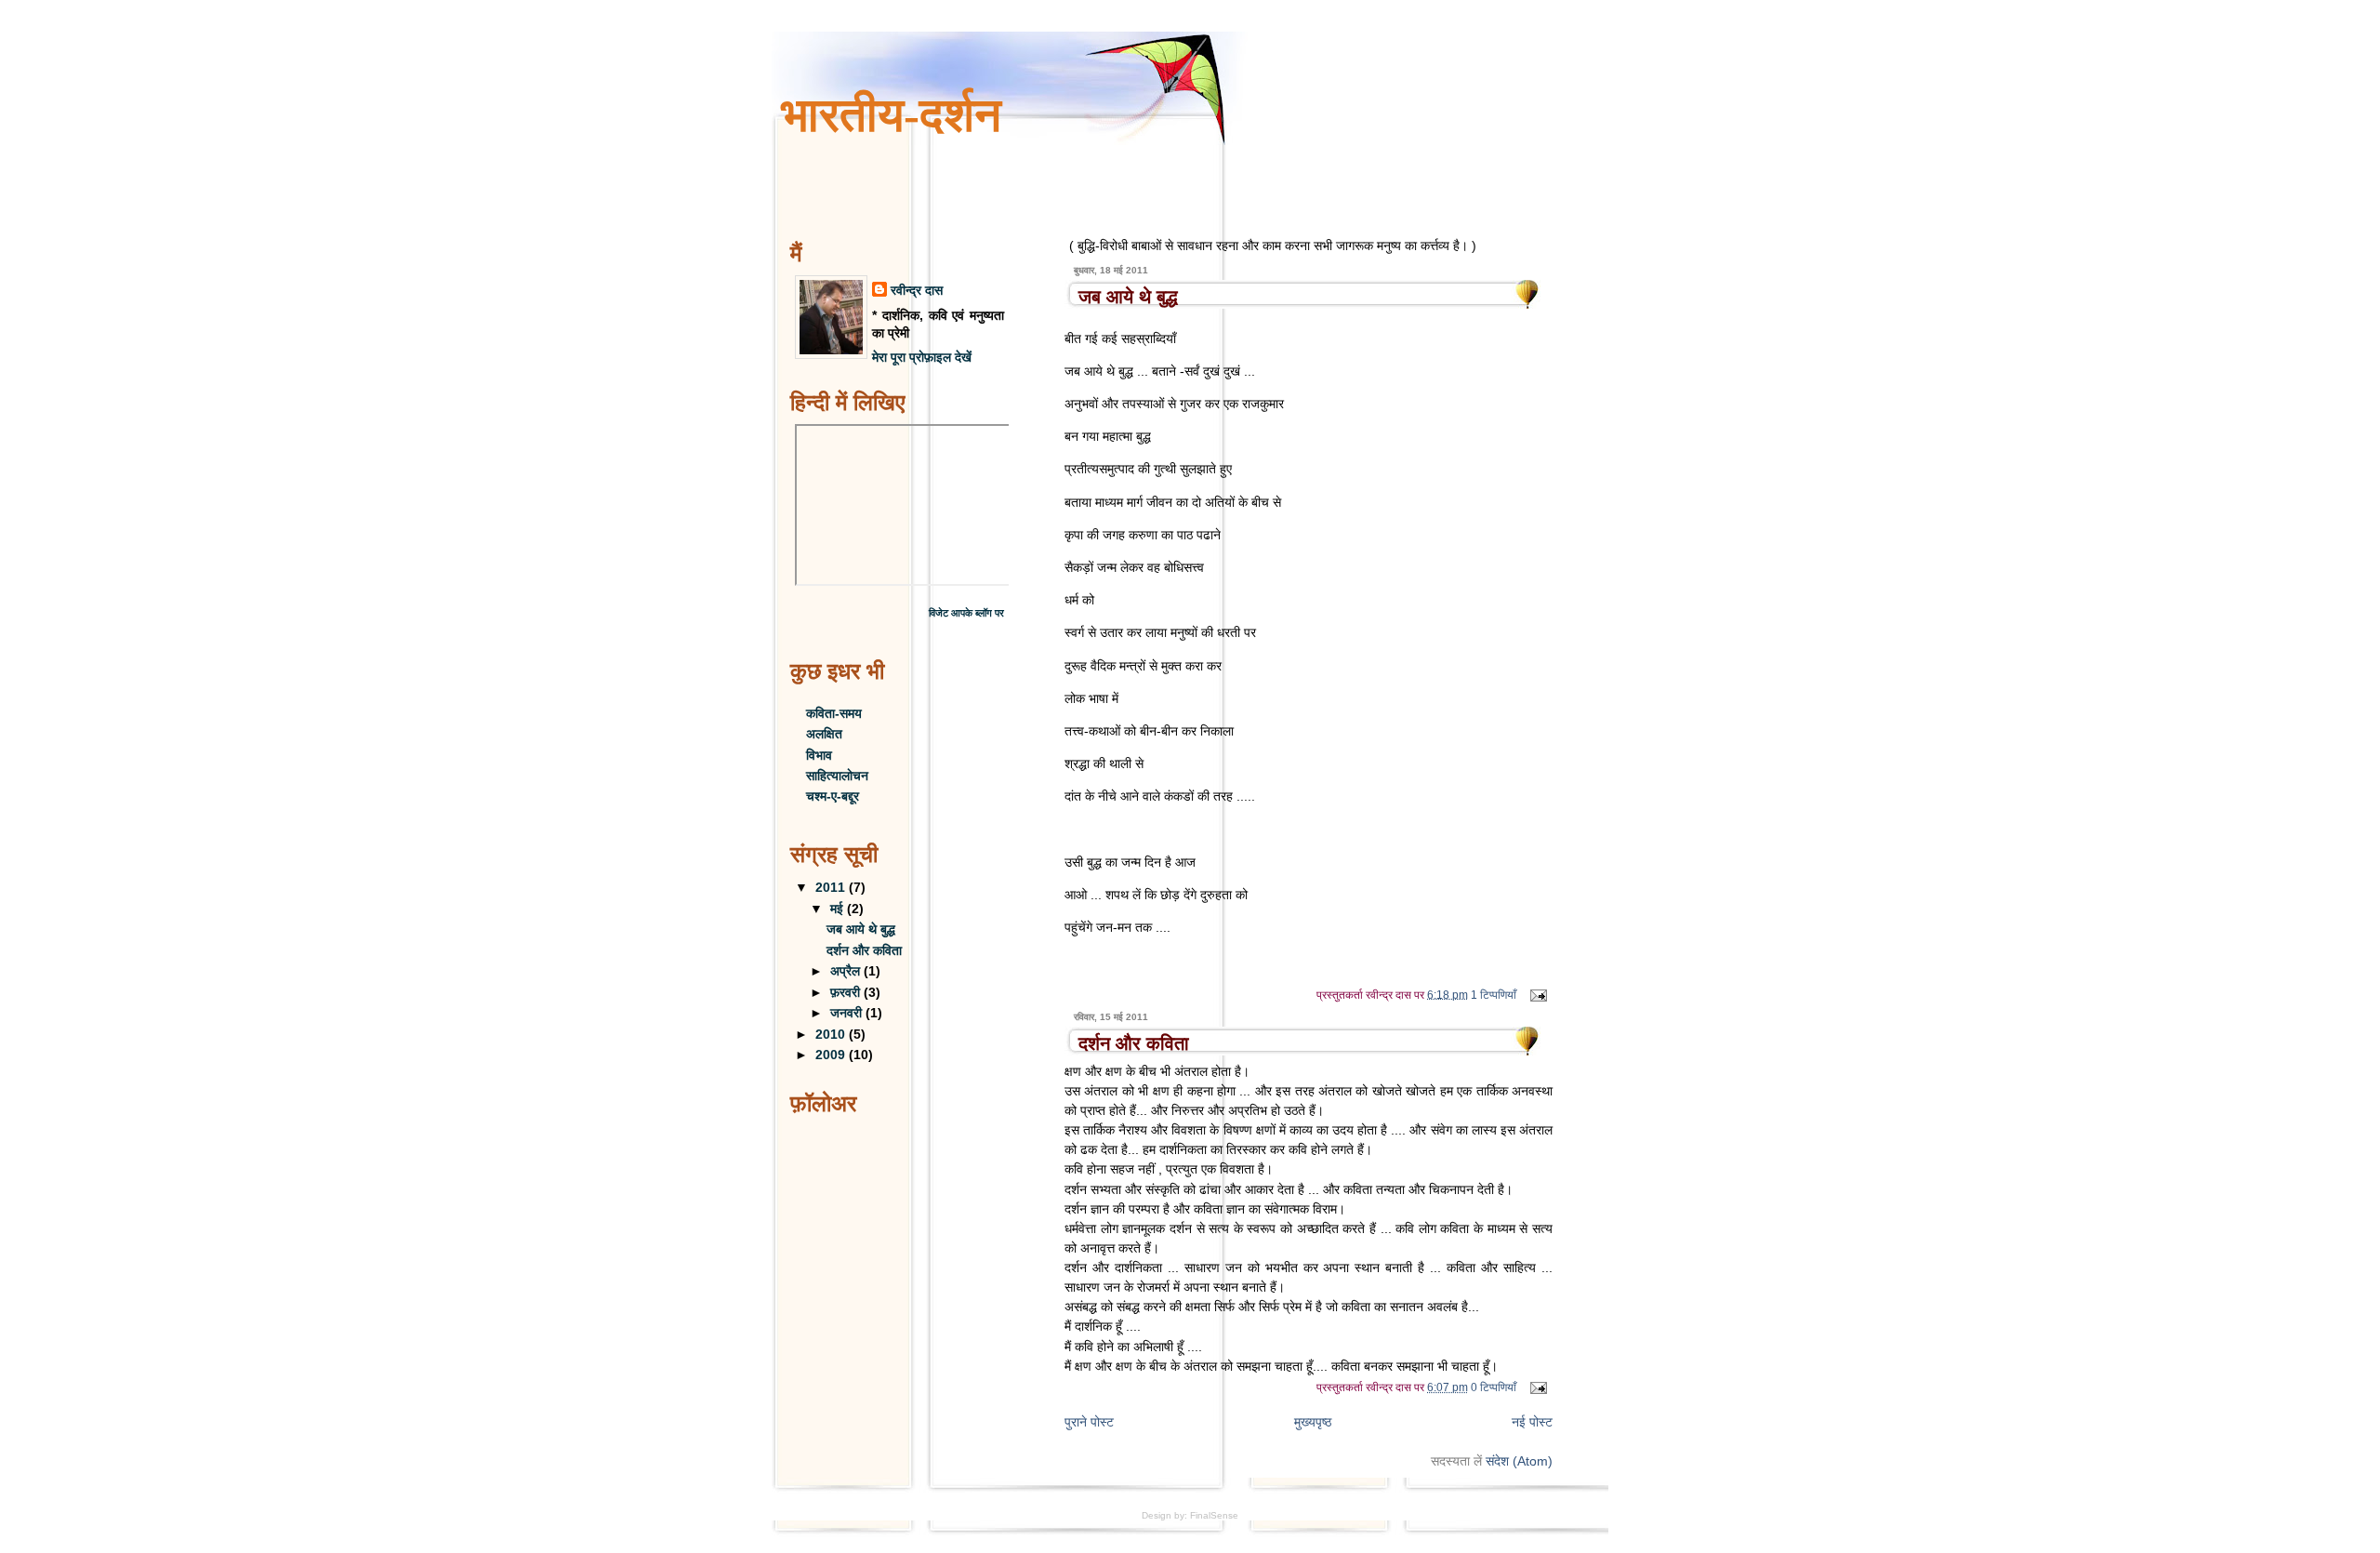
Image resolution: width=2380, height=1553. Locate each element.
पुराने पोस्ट (1089, 1422)
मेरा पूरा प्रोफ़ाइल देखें (922, 358)
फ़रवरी (847, 993)
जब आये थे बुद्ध (1128, 297)
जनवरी (848, 1013)
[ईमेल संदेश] (1536, 994)
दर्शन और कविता (1134, 1043)
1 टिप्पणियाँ (1494, 994)
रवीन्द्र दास (917, 291)
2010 (832, 1035)
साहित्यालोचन (837, 776)
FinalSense (1214, 1515)
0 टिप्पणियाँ (1494, 1387)
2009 (832, 1055)
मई (839, 909)
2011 (832, 888)
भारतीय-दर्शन (891, 115)
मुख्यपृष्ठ (1313, 1422)
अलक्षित (824, 734)
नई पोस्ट (1532, 1422)
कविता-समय (834, 714)
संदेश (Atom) (1519, 1461)
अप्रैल (847, 971)
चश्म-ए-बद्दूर (833, 796)
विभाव (819, 756)
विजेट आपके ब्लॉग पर (966, 613)
